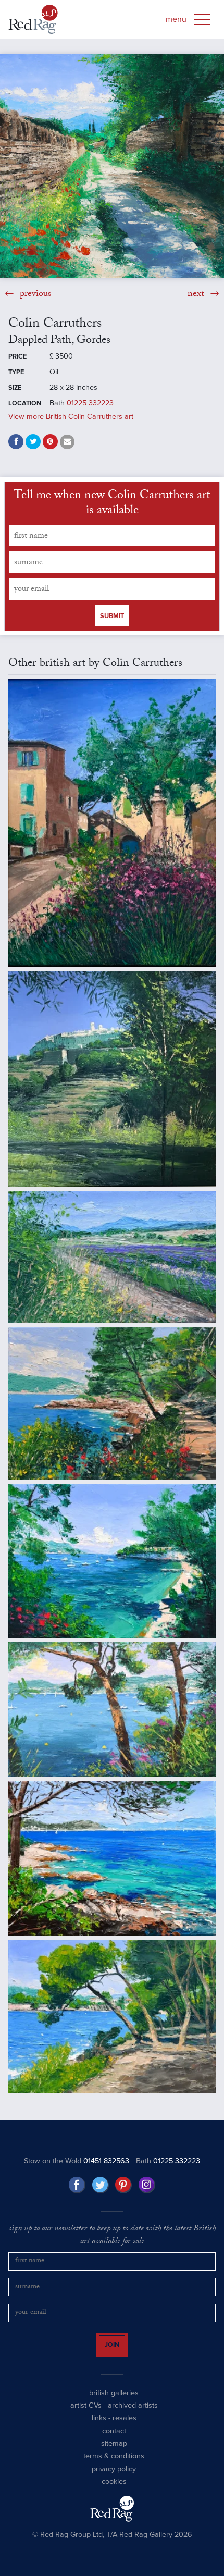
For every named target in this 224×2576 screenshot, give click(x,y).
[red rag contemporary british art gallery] (33, 19)
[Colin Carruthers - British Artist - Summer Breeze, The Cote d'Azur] (112, 2016)
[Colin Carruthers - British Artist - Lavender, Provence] (112, 1257)
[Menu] (202, 19)
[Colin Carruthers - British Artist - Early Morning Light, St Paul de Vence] (112, 1079)
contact (114, 2440)
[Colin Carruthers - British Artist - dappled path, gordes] (112, 166)
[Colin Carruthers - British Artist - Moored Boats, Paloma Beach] (112, 1561)
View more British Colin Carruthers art (71, 417)
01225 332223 (90, 403)
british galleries (114, 2402)
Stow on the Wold (77, 2161)
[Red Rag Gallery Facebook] (77, 2185)
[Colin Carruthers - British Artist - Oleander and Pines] (112, 1710)
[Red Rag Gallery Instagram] (147, 2185)
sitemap (114, 2453)
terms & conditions (114, 2465)
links (99, 2427)
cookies (114, 2491)
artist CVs (86, 2415)
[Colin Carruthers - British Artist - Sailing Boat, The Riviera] (112, 1858)
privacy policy (114, 2478)
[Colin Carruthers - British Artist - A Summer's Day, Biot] (112, 823)
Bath (168, 2161)
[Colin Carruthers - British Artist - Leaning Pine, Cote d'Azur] (112, 1404)
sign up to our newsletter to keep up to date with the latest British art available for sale (112, 2236)
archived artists (133, 2415)
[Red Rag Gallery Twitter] (101, 2185)
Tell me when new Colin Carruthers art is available (112, 504)
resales (125, 2427)
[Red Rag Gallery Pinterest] (123, 2185)
